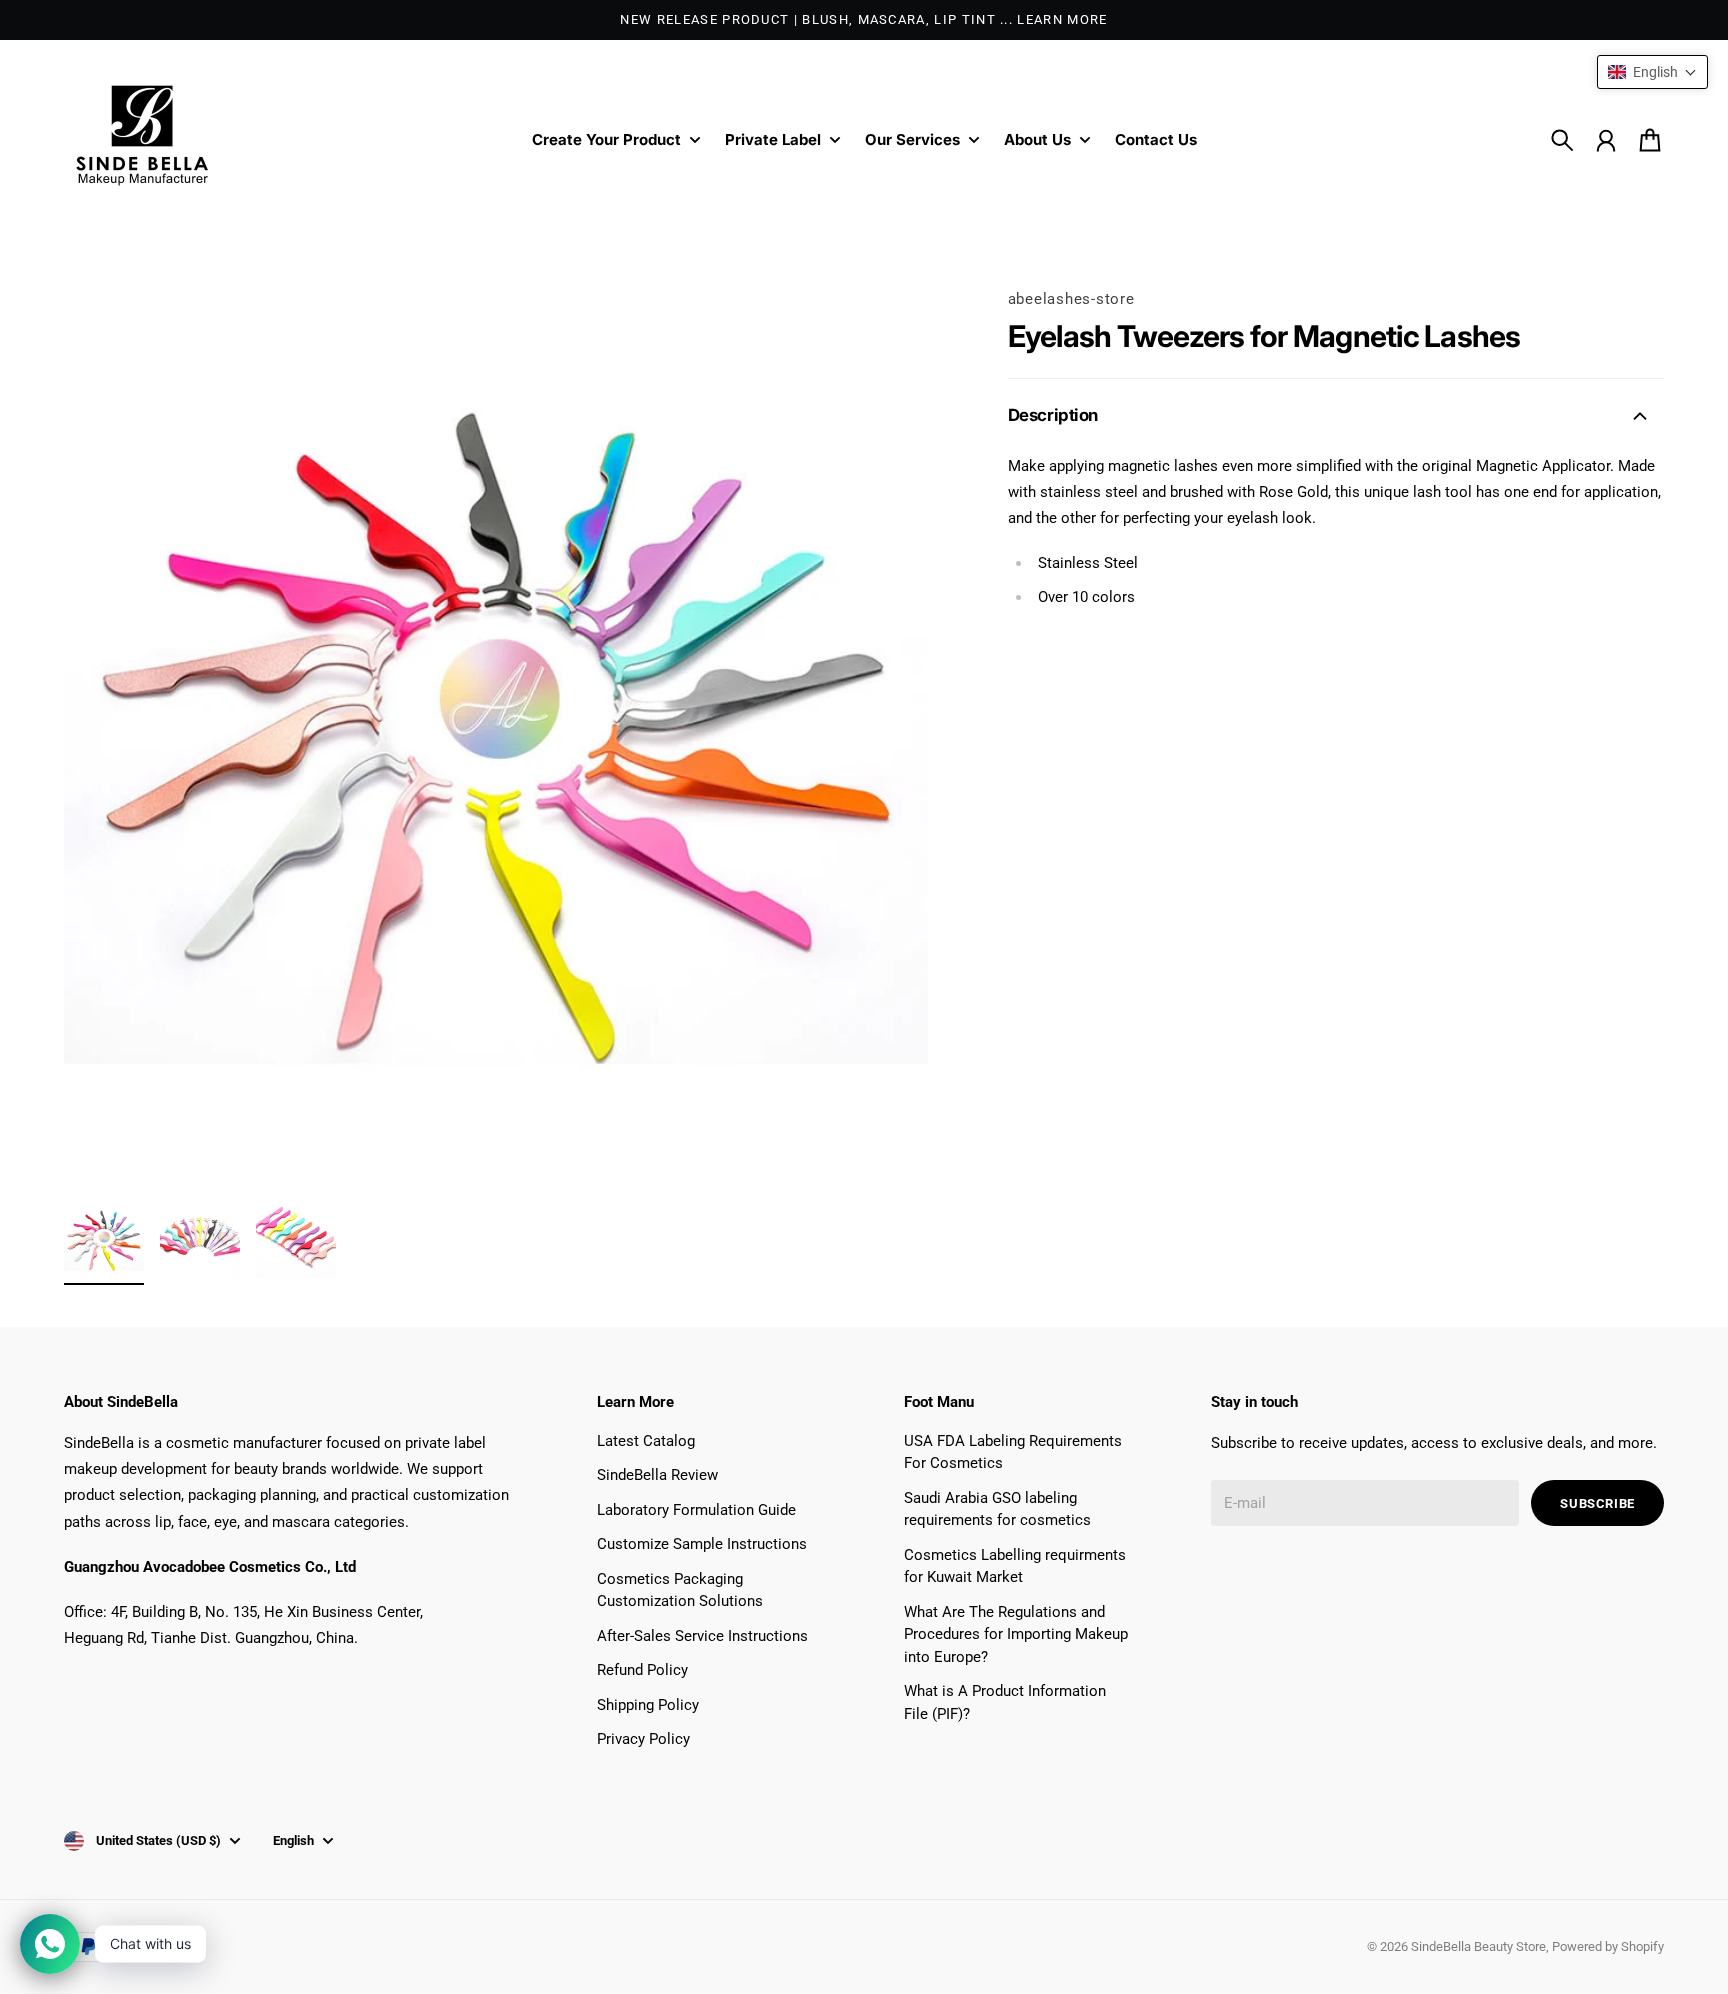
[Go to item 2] (200, 1239)
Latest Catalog (646, 1441)
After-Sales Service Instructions (702, 1636)
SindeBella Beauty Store (1478, 1946)
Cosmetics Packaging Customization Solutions (680, 1590)
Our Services (912, 140)
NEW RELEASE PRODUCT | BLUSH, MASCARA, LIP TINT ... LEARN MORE (863, 19)
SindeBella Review (657, 1475)
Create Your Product (606, 140)
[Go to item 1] (104, 1239)
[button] (1652, 72)
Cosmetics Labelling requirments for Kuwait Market (1015, 1566)
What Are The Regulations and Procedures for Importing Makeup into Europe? (1016, 1634)
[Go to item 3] (296, 1239)
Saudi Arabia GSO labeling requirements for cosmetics (997, 1509)
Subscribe (1597, 1503)
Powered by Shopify (1608, 1946)
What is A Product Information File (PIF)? (1005, 1702)
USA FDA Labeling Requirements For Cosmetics (1013, 1452)
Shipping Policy (648, 1705)
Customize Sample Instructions (702, 1544)
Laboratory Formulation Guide (696, 1510)
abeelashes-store (1071, 299)
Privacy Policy (643, 1739)
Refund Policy (642, 1670)
